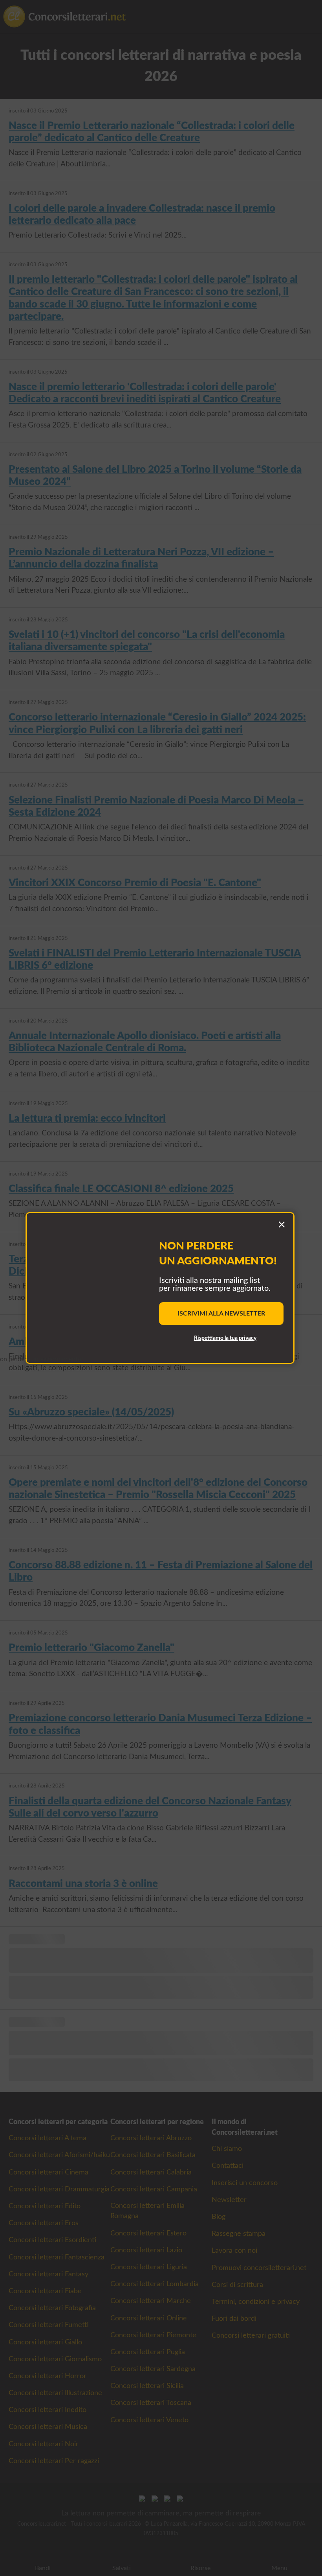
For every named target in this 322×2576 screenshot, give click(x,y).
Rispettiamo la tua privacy (225, 1338)
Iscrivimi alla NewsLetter (221, 1314)
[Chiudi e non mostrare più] (282, 1225)
